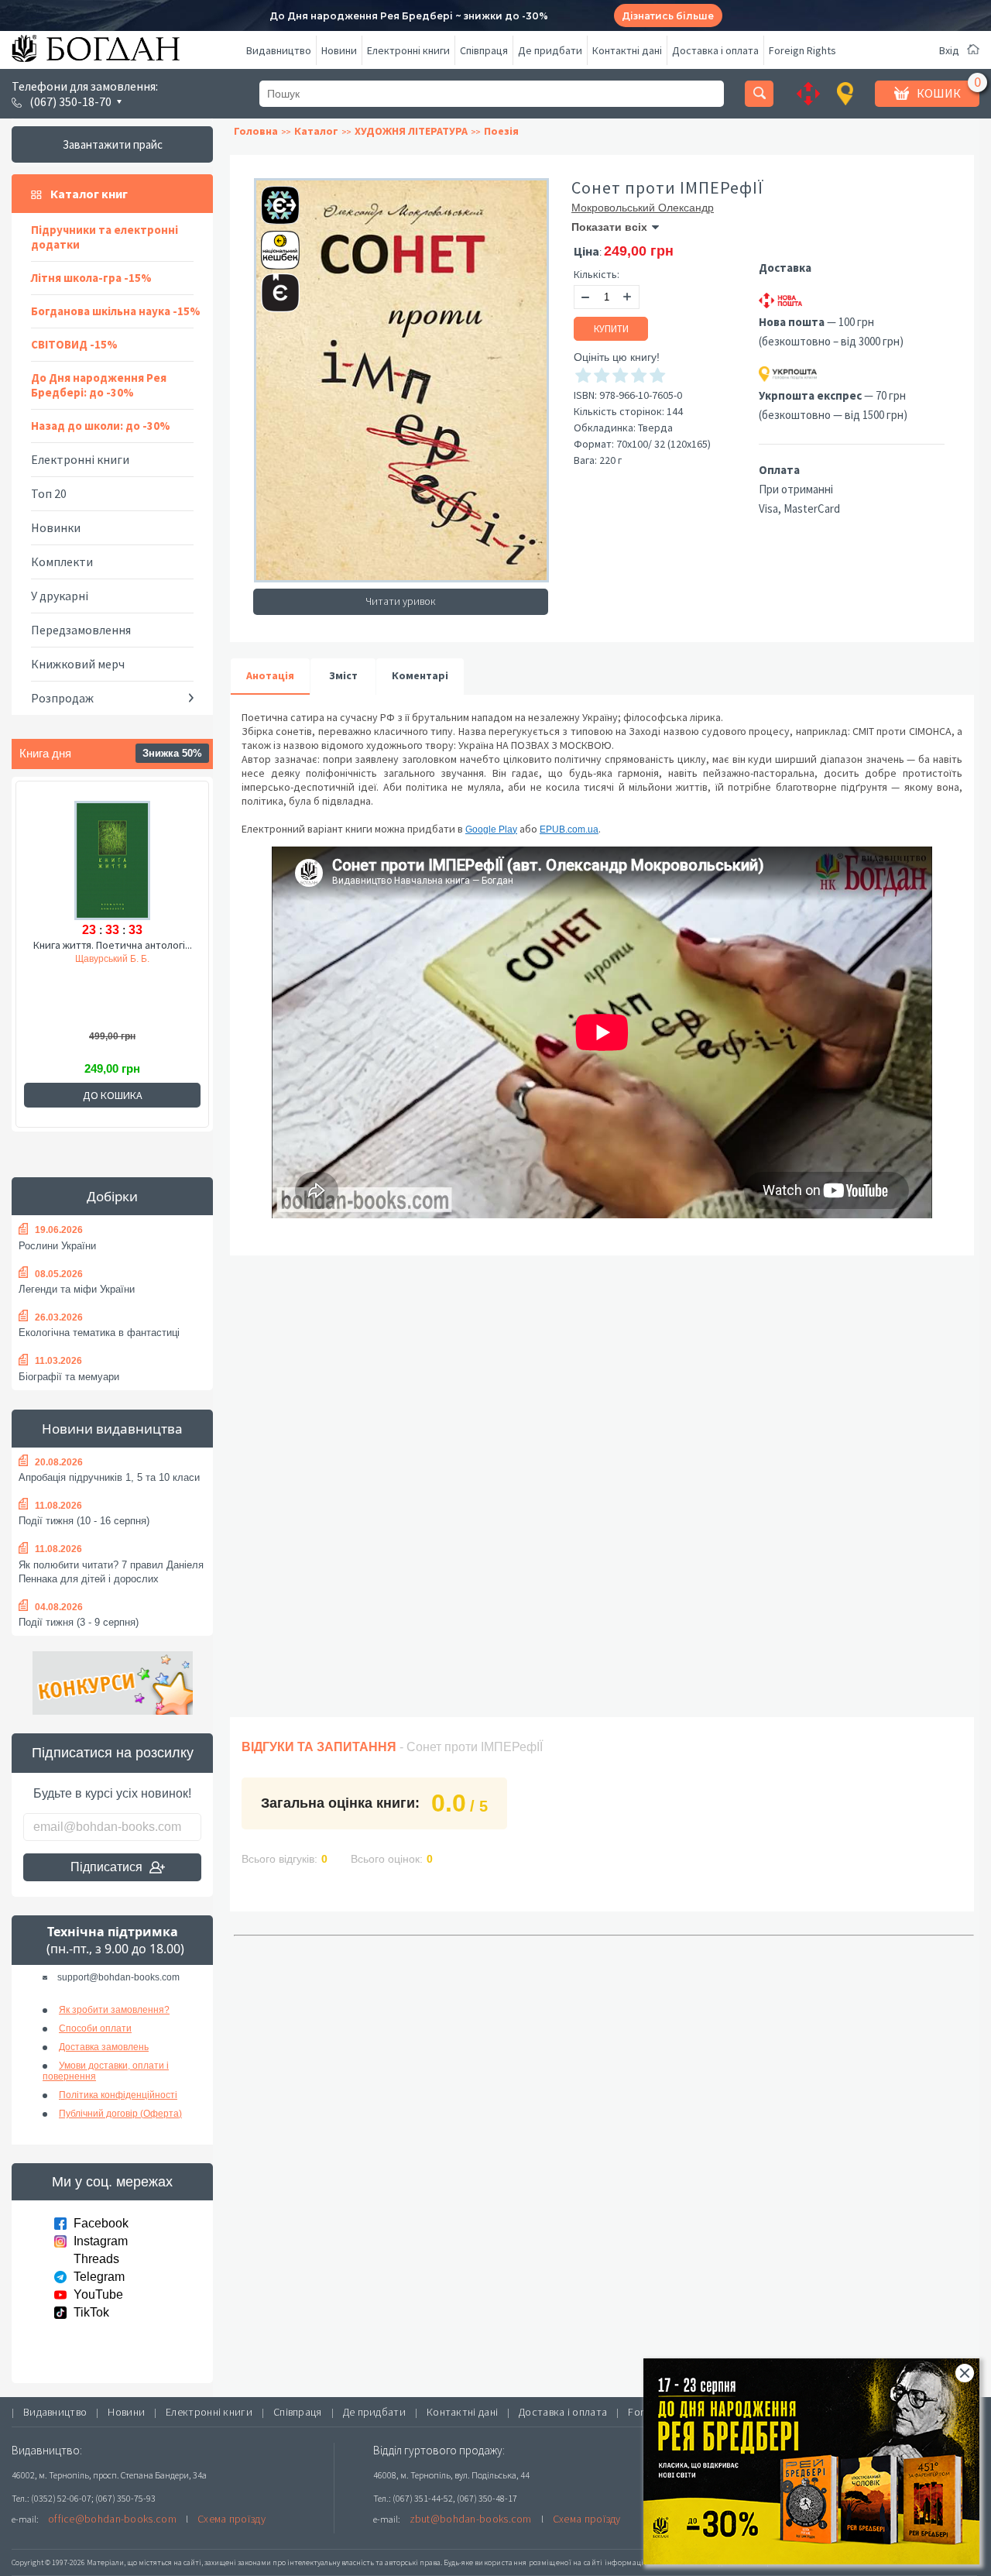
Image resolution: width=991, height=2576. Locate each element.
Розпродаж (62, 698)
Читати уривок (401, 601)
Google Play (491, 829)
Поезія (501, 131)
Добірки (112, 1196)
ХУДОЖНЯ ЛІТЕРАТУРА (411, 131)
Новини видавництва (112, 1429)
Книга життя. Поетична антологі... (113, 945)
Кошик (939, 93)
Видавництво (279, 50)
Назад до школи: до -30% (101, 426)
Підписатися (106, 1867)
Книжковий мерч (78, 664)
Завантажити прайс (113, 144)
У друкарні (60, 596)
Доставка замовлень (104, 2047)
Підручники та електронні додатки (105, 237)
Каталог (316, 131)
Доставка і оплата (715, 50)
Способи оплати (95, 2028)
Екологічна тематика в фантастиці (99, 1333)
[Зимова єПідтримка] (273, 199)
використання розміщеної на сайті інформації (561, 2562)
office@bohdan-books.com (112, 2519)
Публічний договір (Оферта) (120, 2114)
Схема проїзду (231, 2519)
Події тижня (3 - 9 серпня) (79, 1622)
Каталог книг (89, 194)
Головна (256, 131)
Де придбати (550, 50)
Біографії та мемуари (69, 1377)
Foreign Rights (802, 50)
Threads (96, 2259)
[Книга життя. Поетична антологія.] (112, 858)
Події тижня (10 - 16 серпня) (84, 1521)
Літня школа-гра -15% (91, 278)
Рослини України (57, 1246)
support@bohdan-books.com (118, 1977)
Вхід (949, 50)
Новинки (56, 527)
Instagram (101, 2241)
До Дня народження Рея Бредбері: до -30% (99, 385)
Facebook (101, 2223)
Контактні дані (627, 50)
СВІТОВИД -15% (74, 344)
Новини (339, 50)
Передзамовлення (81, 630)
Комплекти (62, 562)
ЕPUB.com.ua (569, 829)
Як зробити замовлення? (114, 2010)
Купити (611, 329)
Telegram (99, 2277)
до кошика (113, 1095)
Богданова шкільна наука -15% (116, 311)
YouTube (98, 2294)
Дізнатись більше (668, 16)
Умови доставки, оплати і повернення (106, 2071)
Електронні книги (408, 50)
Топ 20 (49, 493)
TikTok (91, 2312)
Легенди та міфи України (77, 1289)
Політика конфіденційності (118, 2095)
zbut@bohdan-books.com (471, 2519)
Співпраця (484, 50)
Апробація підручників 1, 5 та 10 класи (109, 1477)
